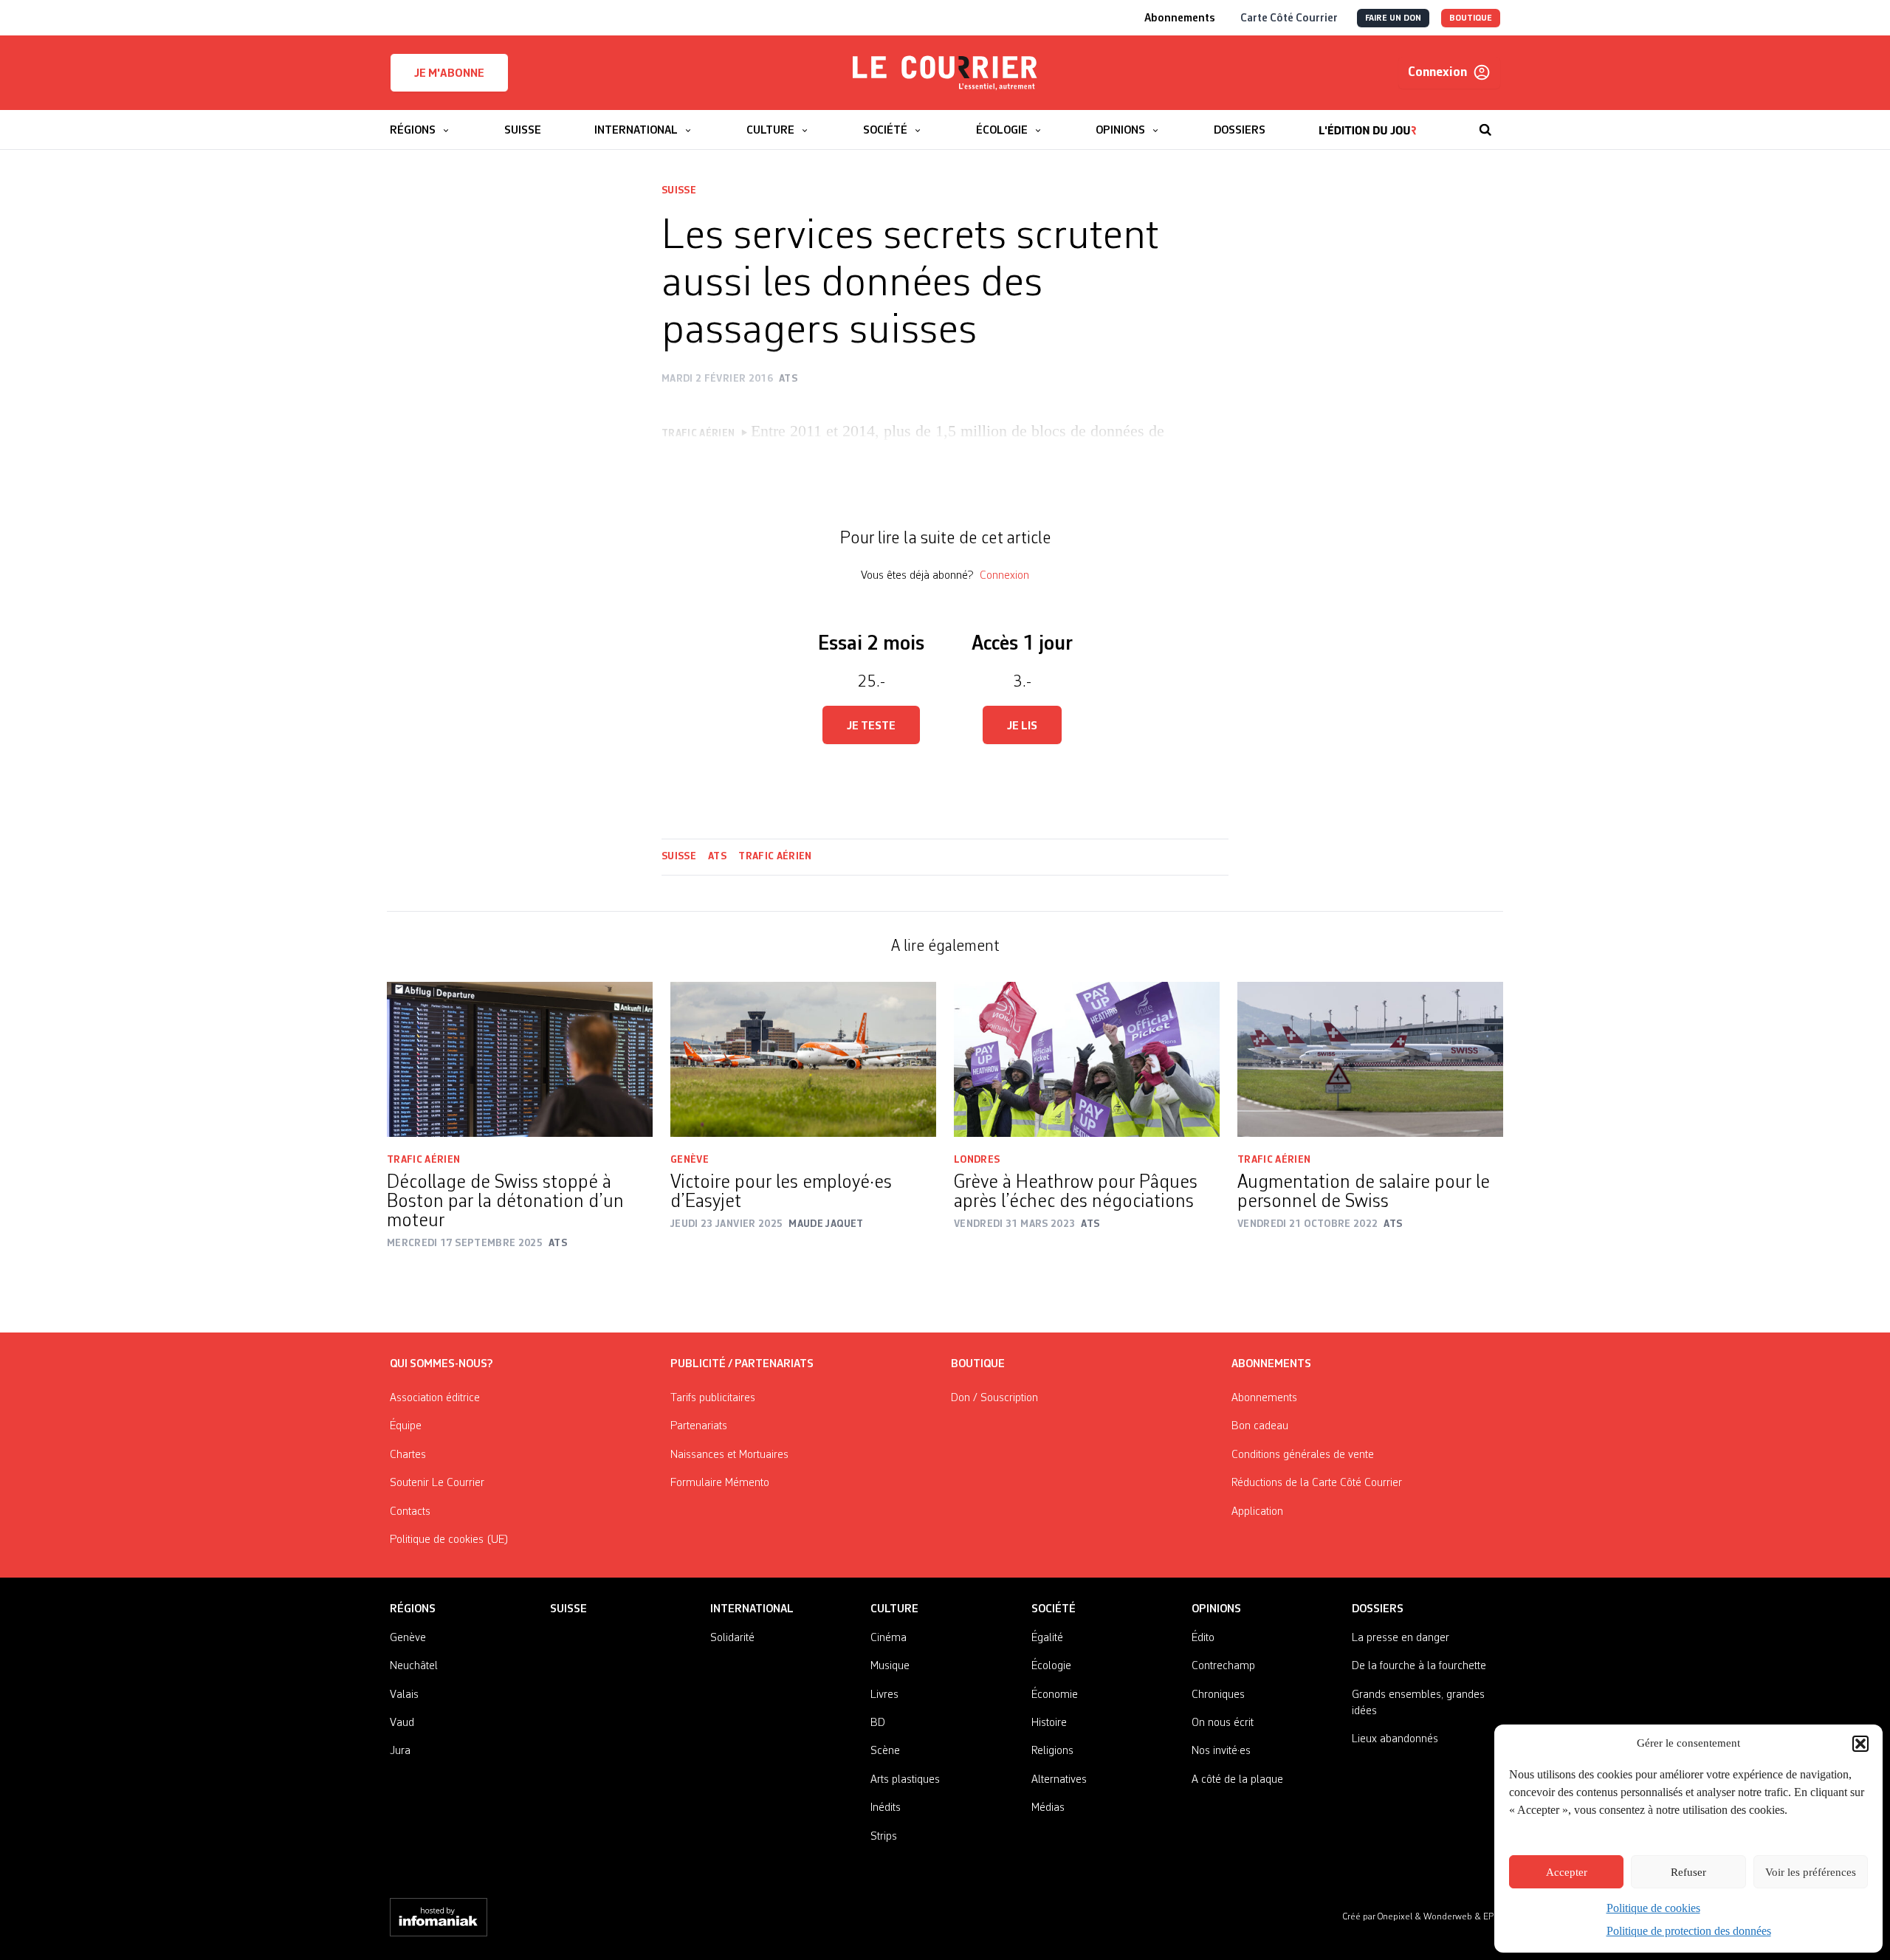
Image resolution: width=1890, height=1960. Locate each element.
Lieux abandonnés (1395, 1739)
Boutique (978, 1364)
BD (878, 1723)
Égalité (1047, 1638)
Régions (413, 1609)
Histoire (1049, 1723)
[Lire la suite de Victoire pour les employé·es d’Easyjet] (803, 1059)
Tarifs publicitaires (713, 1398)
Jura (400, 1751)
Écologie (1051, 1666)
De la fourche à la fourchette (1419, 1666)
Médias (1048, 1808)
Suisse (679, 190)
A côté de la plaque (1237, 1780)
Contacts (410, 1512)
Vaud (402, 1723)
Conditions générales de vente (1303, 1455)
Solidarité (732, 1638)
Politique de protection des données (1689, 1931)
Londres (977, 1160)
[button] (1860, 1744)
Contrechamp (1223, 1666)
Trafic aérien (775, 856)
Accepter (1567, 1872)
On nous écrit (1223, 1723)
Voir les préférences (1811, 1872)
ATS (717, 856)
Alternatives (1059, 1780)
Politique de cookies (1653, 1908)
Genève (690, 1160)
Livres (884, 1695)
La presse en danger (1401, 1638)
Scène (885, 1751)
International (752, 1609)
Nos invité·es (1221, 1751)
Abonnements (1264, 1398)
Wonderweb (1449, 1917)
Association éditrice (435, 1398)
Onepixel (1396, 1917)
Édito (1203, 1638)
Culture (894, 1609)
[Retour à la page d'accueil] (945, 73)
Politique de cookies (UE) (449, 1540)
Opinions (1216, 1609)
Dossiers (1378, 1609)
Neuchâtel (414, 1666)
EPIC (1492, 1917)
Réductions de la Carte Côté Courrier (1317, 1483)
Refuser (1688, 1872)
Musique (890, 1666)
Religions (1052, 1751)
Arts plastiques (905, 1780)
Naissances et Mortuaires (729, 1455)
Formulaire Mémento (720, 1483)
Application (1257, 1512)
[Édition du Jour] (1368, 123)
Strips (884, 1837)
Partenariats (699, 1426)
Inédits (886, 1808)
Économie (1055, 1695)
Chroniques (1218, 1695)
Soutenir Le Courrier (437, 1483)
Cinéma (889, 1638)
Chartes (408, 1455)
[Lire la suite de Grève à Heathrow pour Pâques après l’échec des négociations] (1087, 1059)
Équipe (406, 1426)
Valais (404, 1695)
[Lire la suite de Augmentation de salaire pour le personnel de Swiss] (1370, 1059)
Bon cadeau (1260, 1426)
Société (1054, 1609)
